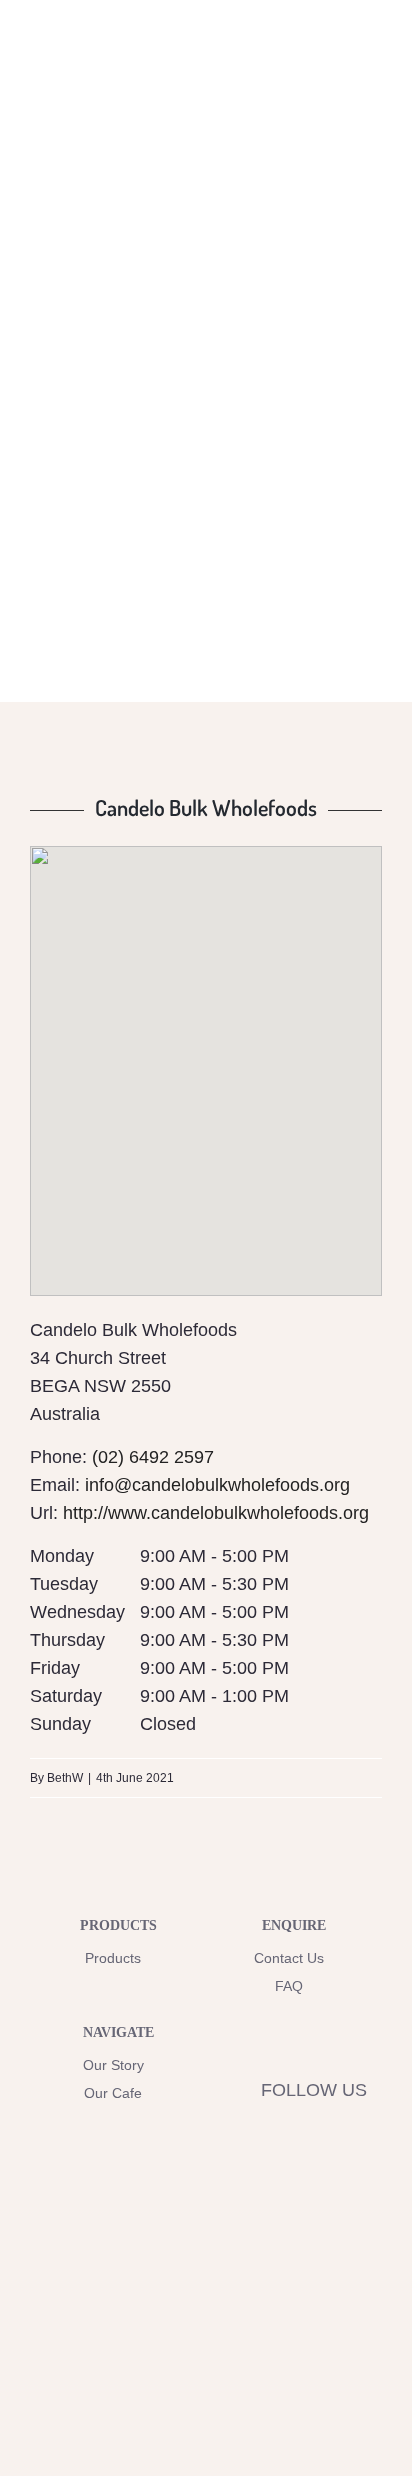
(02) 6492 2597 (153, 1457)
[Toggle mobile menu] (374, 63)
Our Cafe (113, 2093)
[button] (206, 1053)
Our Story (113, 2065)
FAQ (289, 1986)
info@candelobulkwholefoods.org (217, 1485)
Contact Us (289, 1958)
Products (113, 1958)
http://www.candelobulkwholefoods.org (216, 1513)
